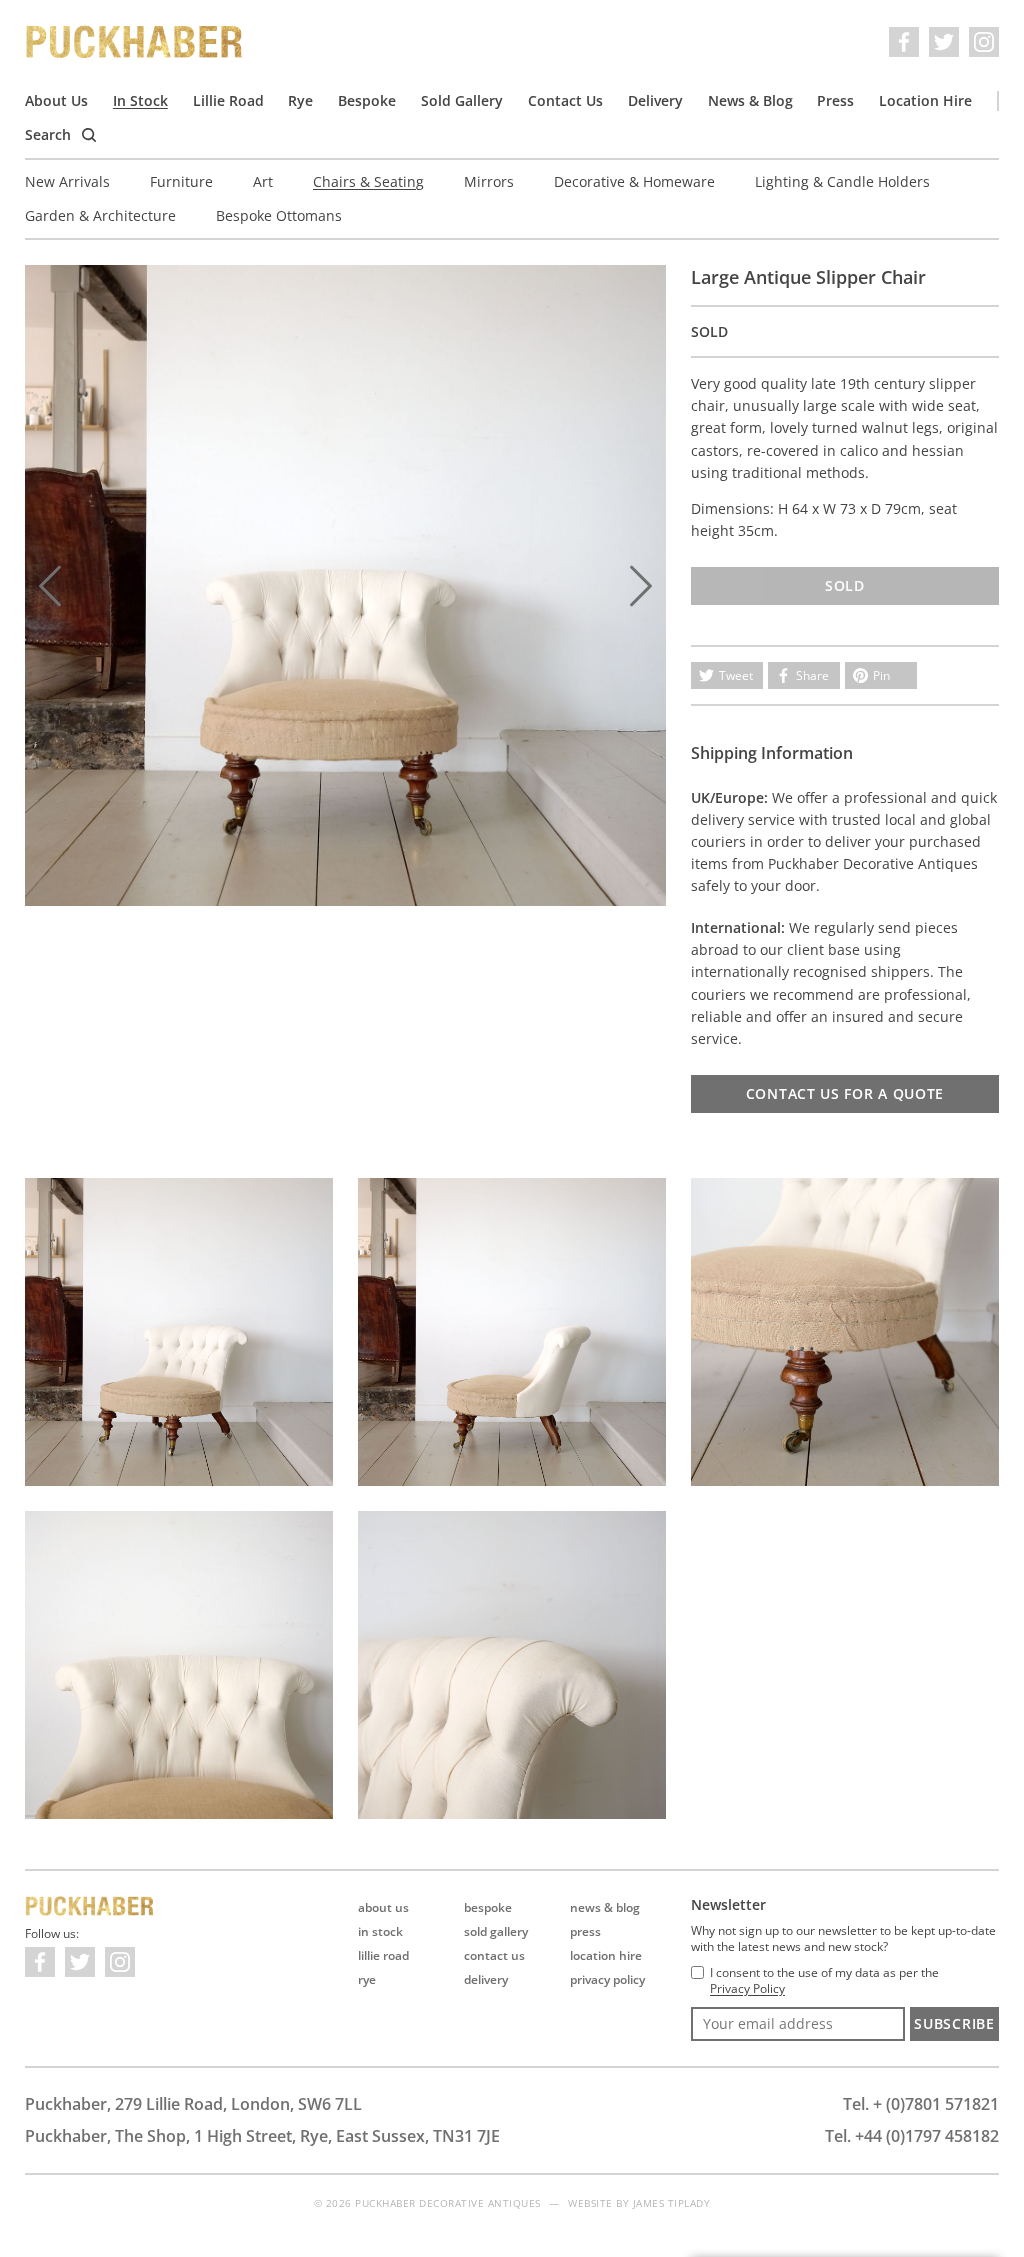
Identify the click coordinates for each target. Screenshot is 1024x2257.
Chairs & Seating (368, 181)
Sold (845, 585)
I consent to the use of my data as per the (824, 1981)
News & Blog (750, 100)
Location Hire (925, 100)
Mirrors (489, 181)
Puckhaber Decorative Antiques (135, 42)
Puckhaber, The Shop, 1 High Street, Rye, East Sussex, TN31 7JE (262, 2136)
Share (812, 675)
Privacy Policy (607, 1979)
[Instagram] (984, 42)
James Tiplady (672, 2203)
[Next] (641, 586)
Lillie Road (228, 100)
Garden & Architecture (100, 215)
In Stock (140, 100)
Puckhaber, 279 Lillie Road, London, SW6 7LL (193, 2104)
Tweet (736, 675)
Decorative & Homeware (634, 181)
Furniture (181, 181)
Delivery (655, 100)
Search (50, 134)
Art (263, 181)
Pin (881, 675)
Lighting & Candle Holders (842, 181)
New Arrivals (67, 181)
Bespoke (367, 100)
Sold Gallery (462, 100)
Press (835, 100)
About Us (56, 100)
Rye (300, 100)
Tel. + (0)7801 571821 (921, 2104)
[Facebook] (904, 42)
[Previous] (50, 586)
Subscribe (954, 2023)
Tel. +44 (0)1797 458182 (912, 2136)
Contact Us (565, 100)
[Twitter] (944, 42)
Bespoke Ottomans (279, 215)
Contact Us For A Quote (845, 1093)
